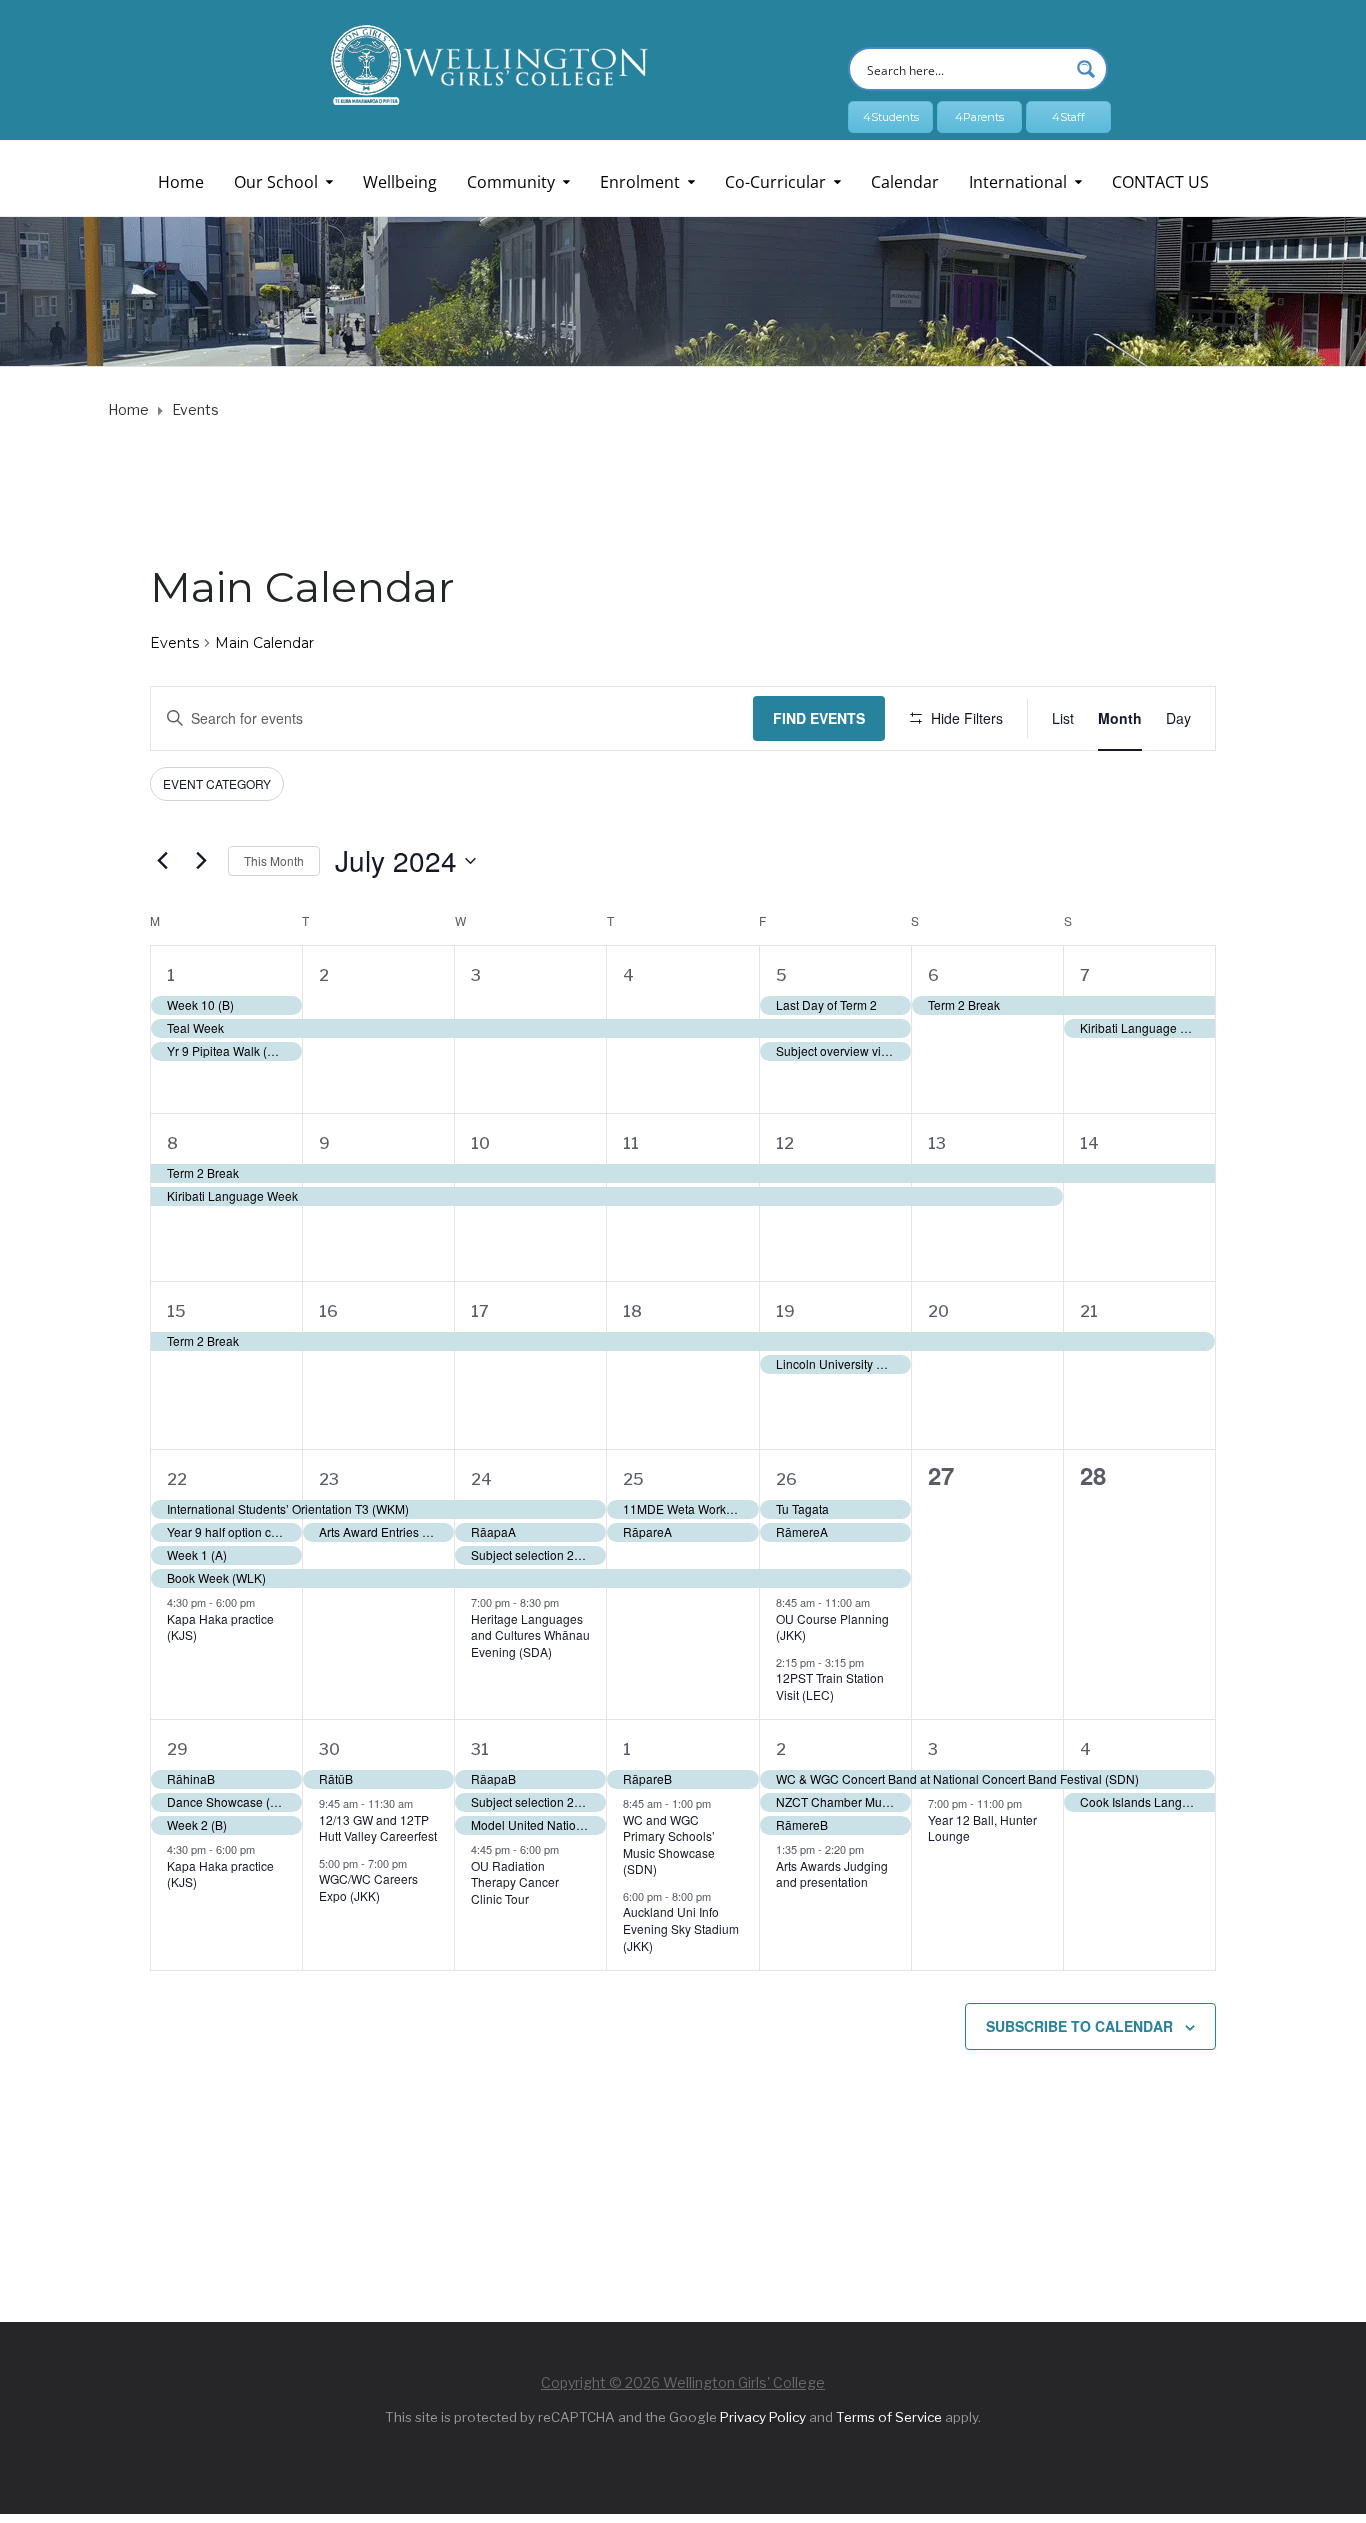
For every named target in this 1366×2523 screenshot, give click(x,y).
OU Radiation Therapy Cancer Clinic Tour (515, 1882)
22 (177, 1479)
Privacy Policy (763, 2417)
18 (632, 1311)
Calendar (905, 182)
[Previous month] (162, 861)
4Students (891, 117)
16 (328, 1311)
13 (937, 1143)
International (1018, 182)
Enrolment (640, 182)
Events (174, 643)
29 (177, 1749)
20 (938, 1311)
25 (633, 1479)
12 (785, 1143)
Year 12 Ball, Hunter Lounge (982, 1828)
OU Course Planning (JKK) (832, 1627)
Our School (276, 182)
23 (329, 1479)
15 (176, 1311)
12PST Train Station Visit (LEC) (830, 1686)
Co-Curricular (775, 182)
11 (631, 1143)
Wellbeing (400, 182)
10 (480, 1143)
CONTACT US (1160, 182)
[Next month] (201, 861)
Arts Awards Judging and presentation (832, 1874)
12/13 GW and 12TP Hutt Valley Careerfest (378, 1828)
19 (785, 1311)
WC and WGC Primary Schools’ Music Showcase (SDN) (669, 1844)
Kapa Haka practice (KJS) (220, 1627)
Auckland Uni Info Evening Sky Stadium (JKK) (681, 1928)
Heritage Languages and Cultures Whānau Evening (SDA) (530, 1635)
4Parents (979, 117)
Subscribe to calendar (1079, 2026)
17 (480, 1311)
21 (1089, 1311)
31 (480, 1749)
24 (481, 1479)
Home (181, 182)
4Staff (1068, 117)
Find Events (819, 718)
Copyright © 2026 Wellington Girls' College (683, 2382)
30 (329, 1749)
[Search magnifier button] (1086, 69)
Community (511, 182)
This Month (274, 860)
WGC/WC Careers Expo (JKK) (368, 1887)
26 (786, 1479)
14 (1089, 1143)
